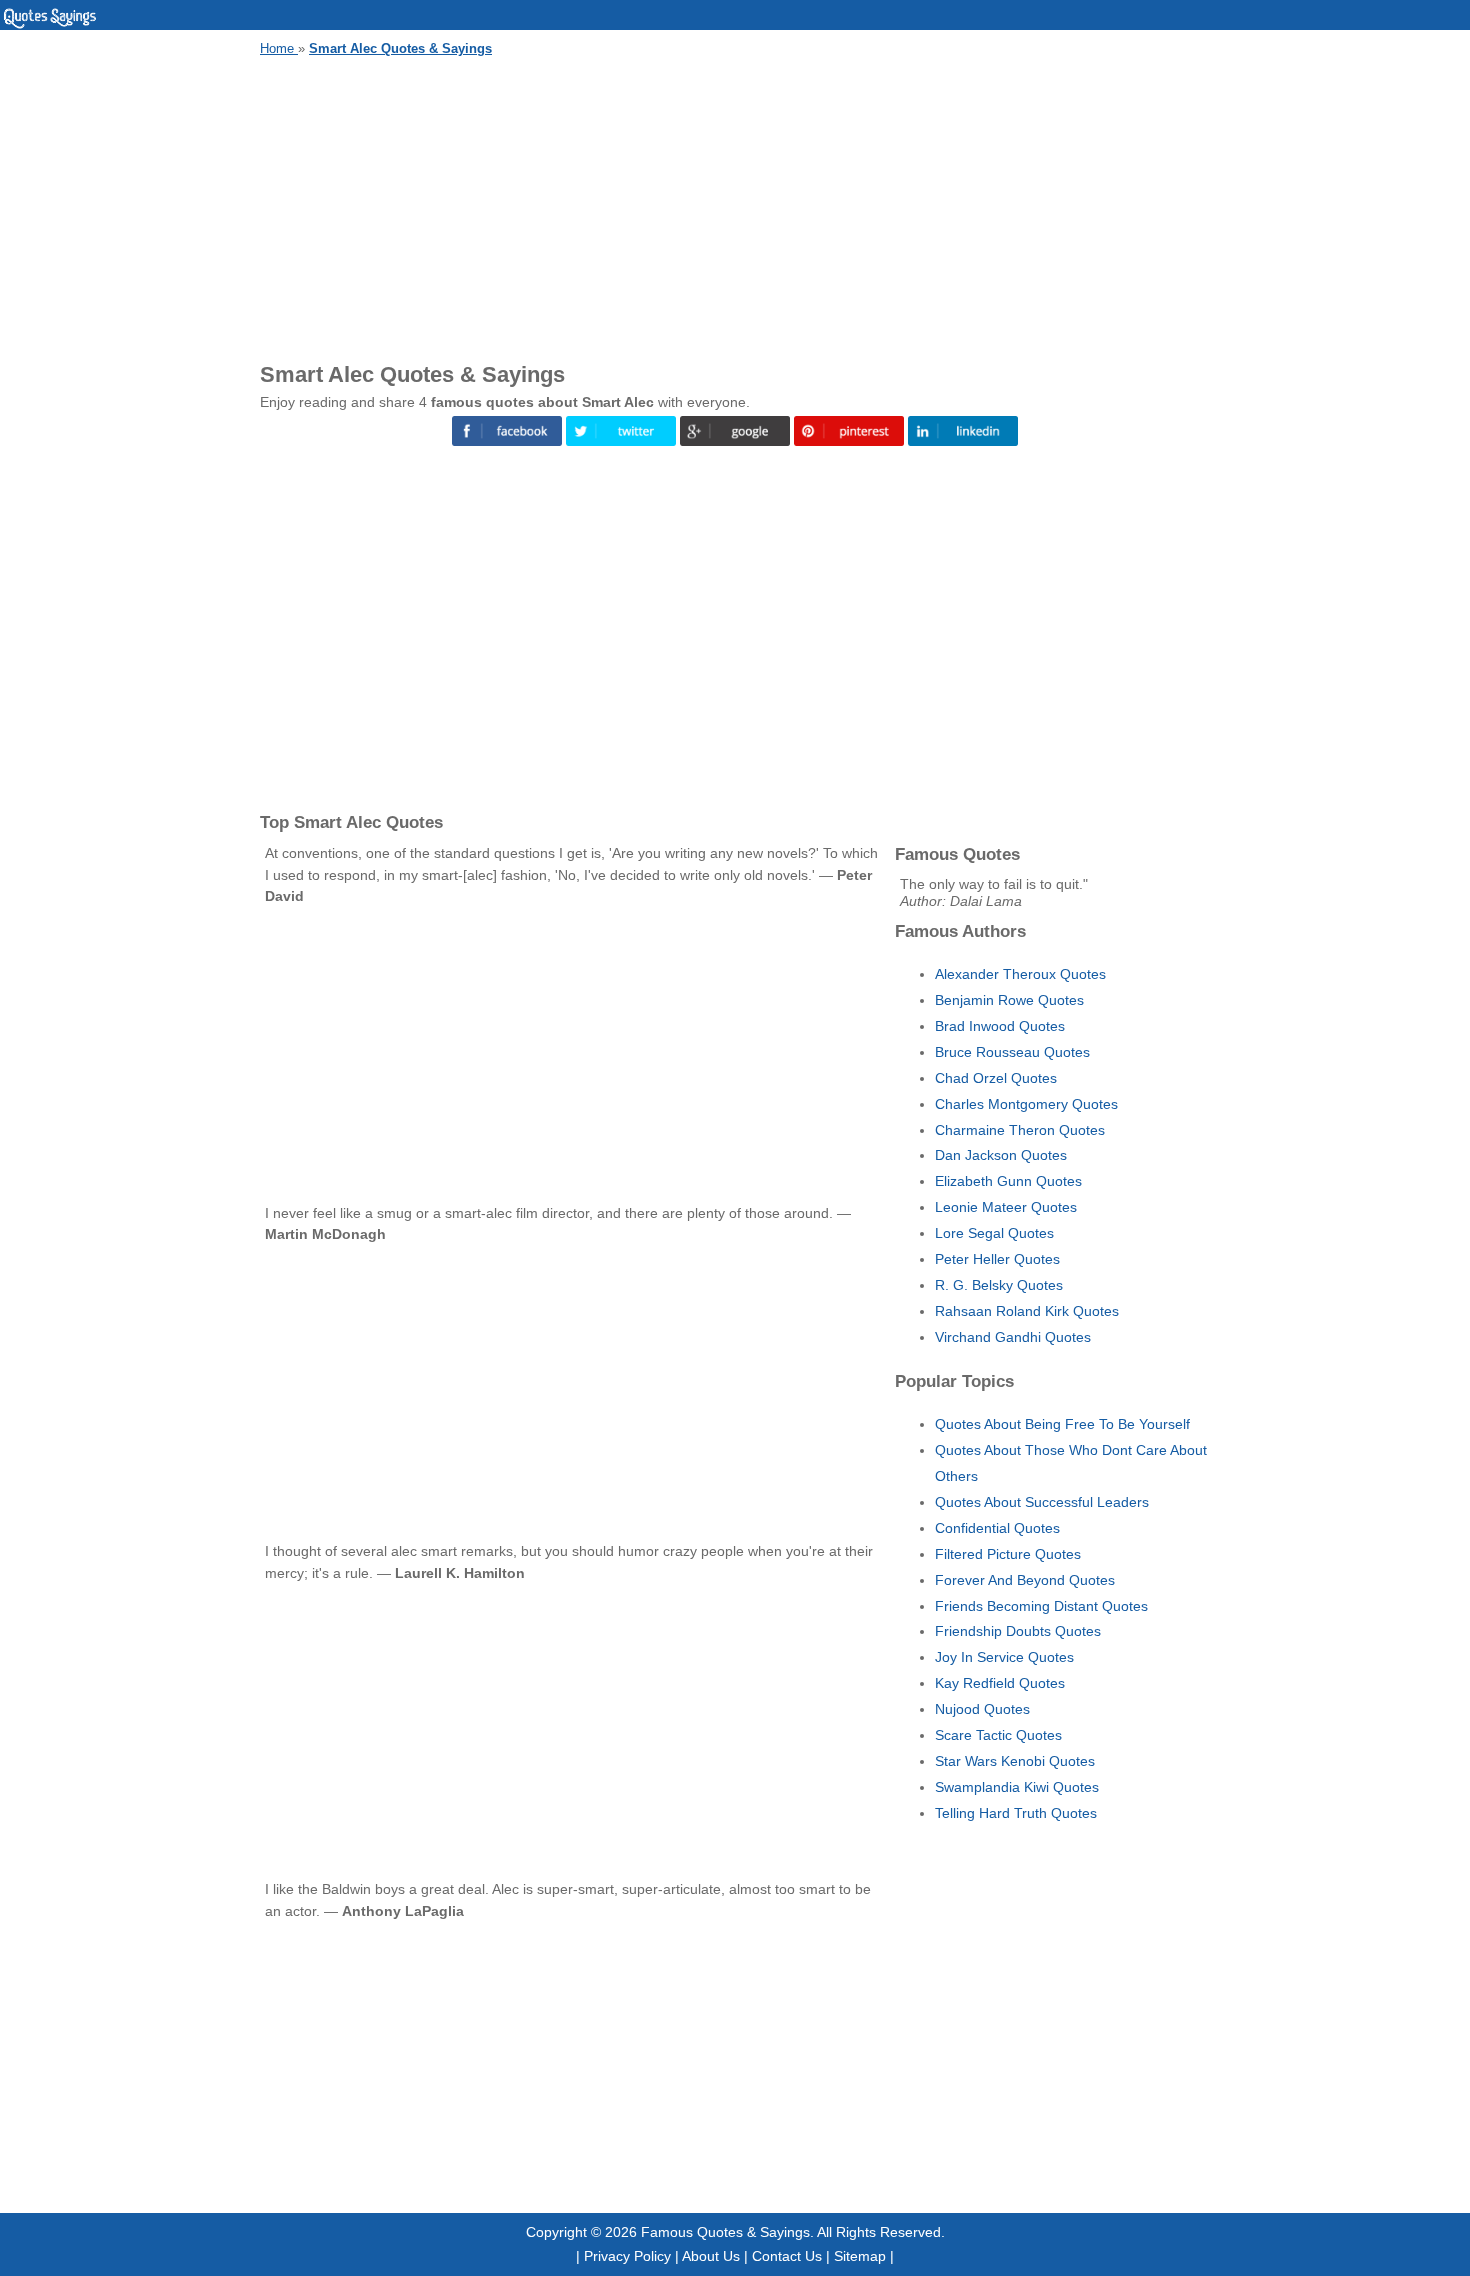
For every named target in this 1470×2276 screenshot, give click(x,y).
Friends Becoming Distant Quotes (1041, 1606)
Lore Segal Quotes (994, 1233)
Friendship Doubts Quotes (1018, 1631)
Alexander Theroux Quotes (1020, 974)
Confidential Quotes (997, 1528)
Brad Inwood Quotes (1000, 1026)
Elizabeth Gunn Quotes (1008, 1181)
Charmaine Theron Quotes (1020, 1130)
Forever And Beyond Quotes (1025, 1580)
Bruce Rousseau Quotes (1012, 1052)
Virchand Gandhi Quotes (1013, 1337)
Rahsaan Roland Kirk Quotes (1027, 1311)
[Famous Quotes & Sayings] (50, 25)
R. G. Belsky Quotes (999, 1285)
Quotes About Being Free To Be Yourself (1062, 1424)
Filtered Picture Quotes (1008, 1554)
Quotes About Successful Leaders (1042, 1502)
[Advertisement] (735, 206)
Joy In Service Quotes (1004, 1657)
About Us (711, 2256)
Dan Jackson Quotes (1001, 1155)
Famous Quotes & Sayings (725, 2232)
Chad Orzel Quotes (996, 1078)
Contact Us (787, 2256)
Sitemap (860, 2256)
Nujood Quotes (982, 1709)
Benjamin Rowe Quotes (1009, 1000)
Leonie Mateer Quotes (1006, 1207)
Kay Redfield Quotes (1000, 1683)
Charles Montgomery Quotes (1026, 1104)
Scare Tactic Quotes (998, 1735)
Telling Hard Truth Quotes (1016, 1813)
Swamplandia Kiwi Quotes (1017, 1787)
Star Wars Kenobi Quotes (1015, 1761)
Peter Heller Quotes (997, 1259)
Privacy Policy (627, 2256)
